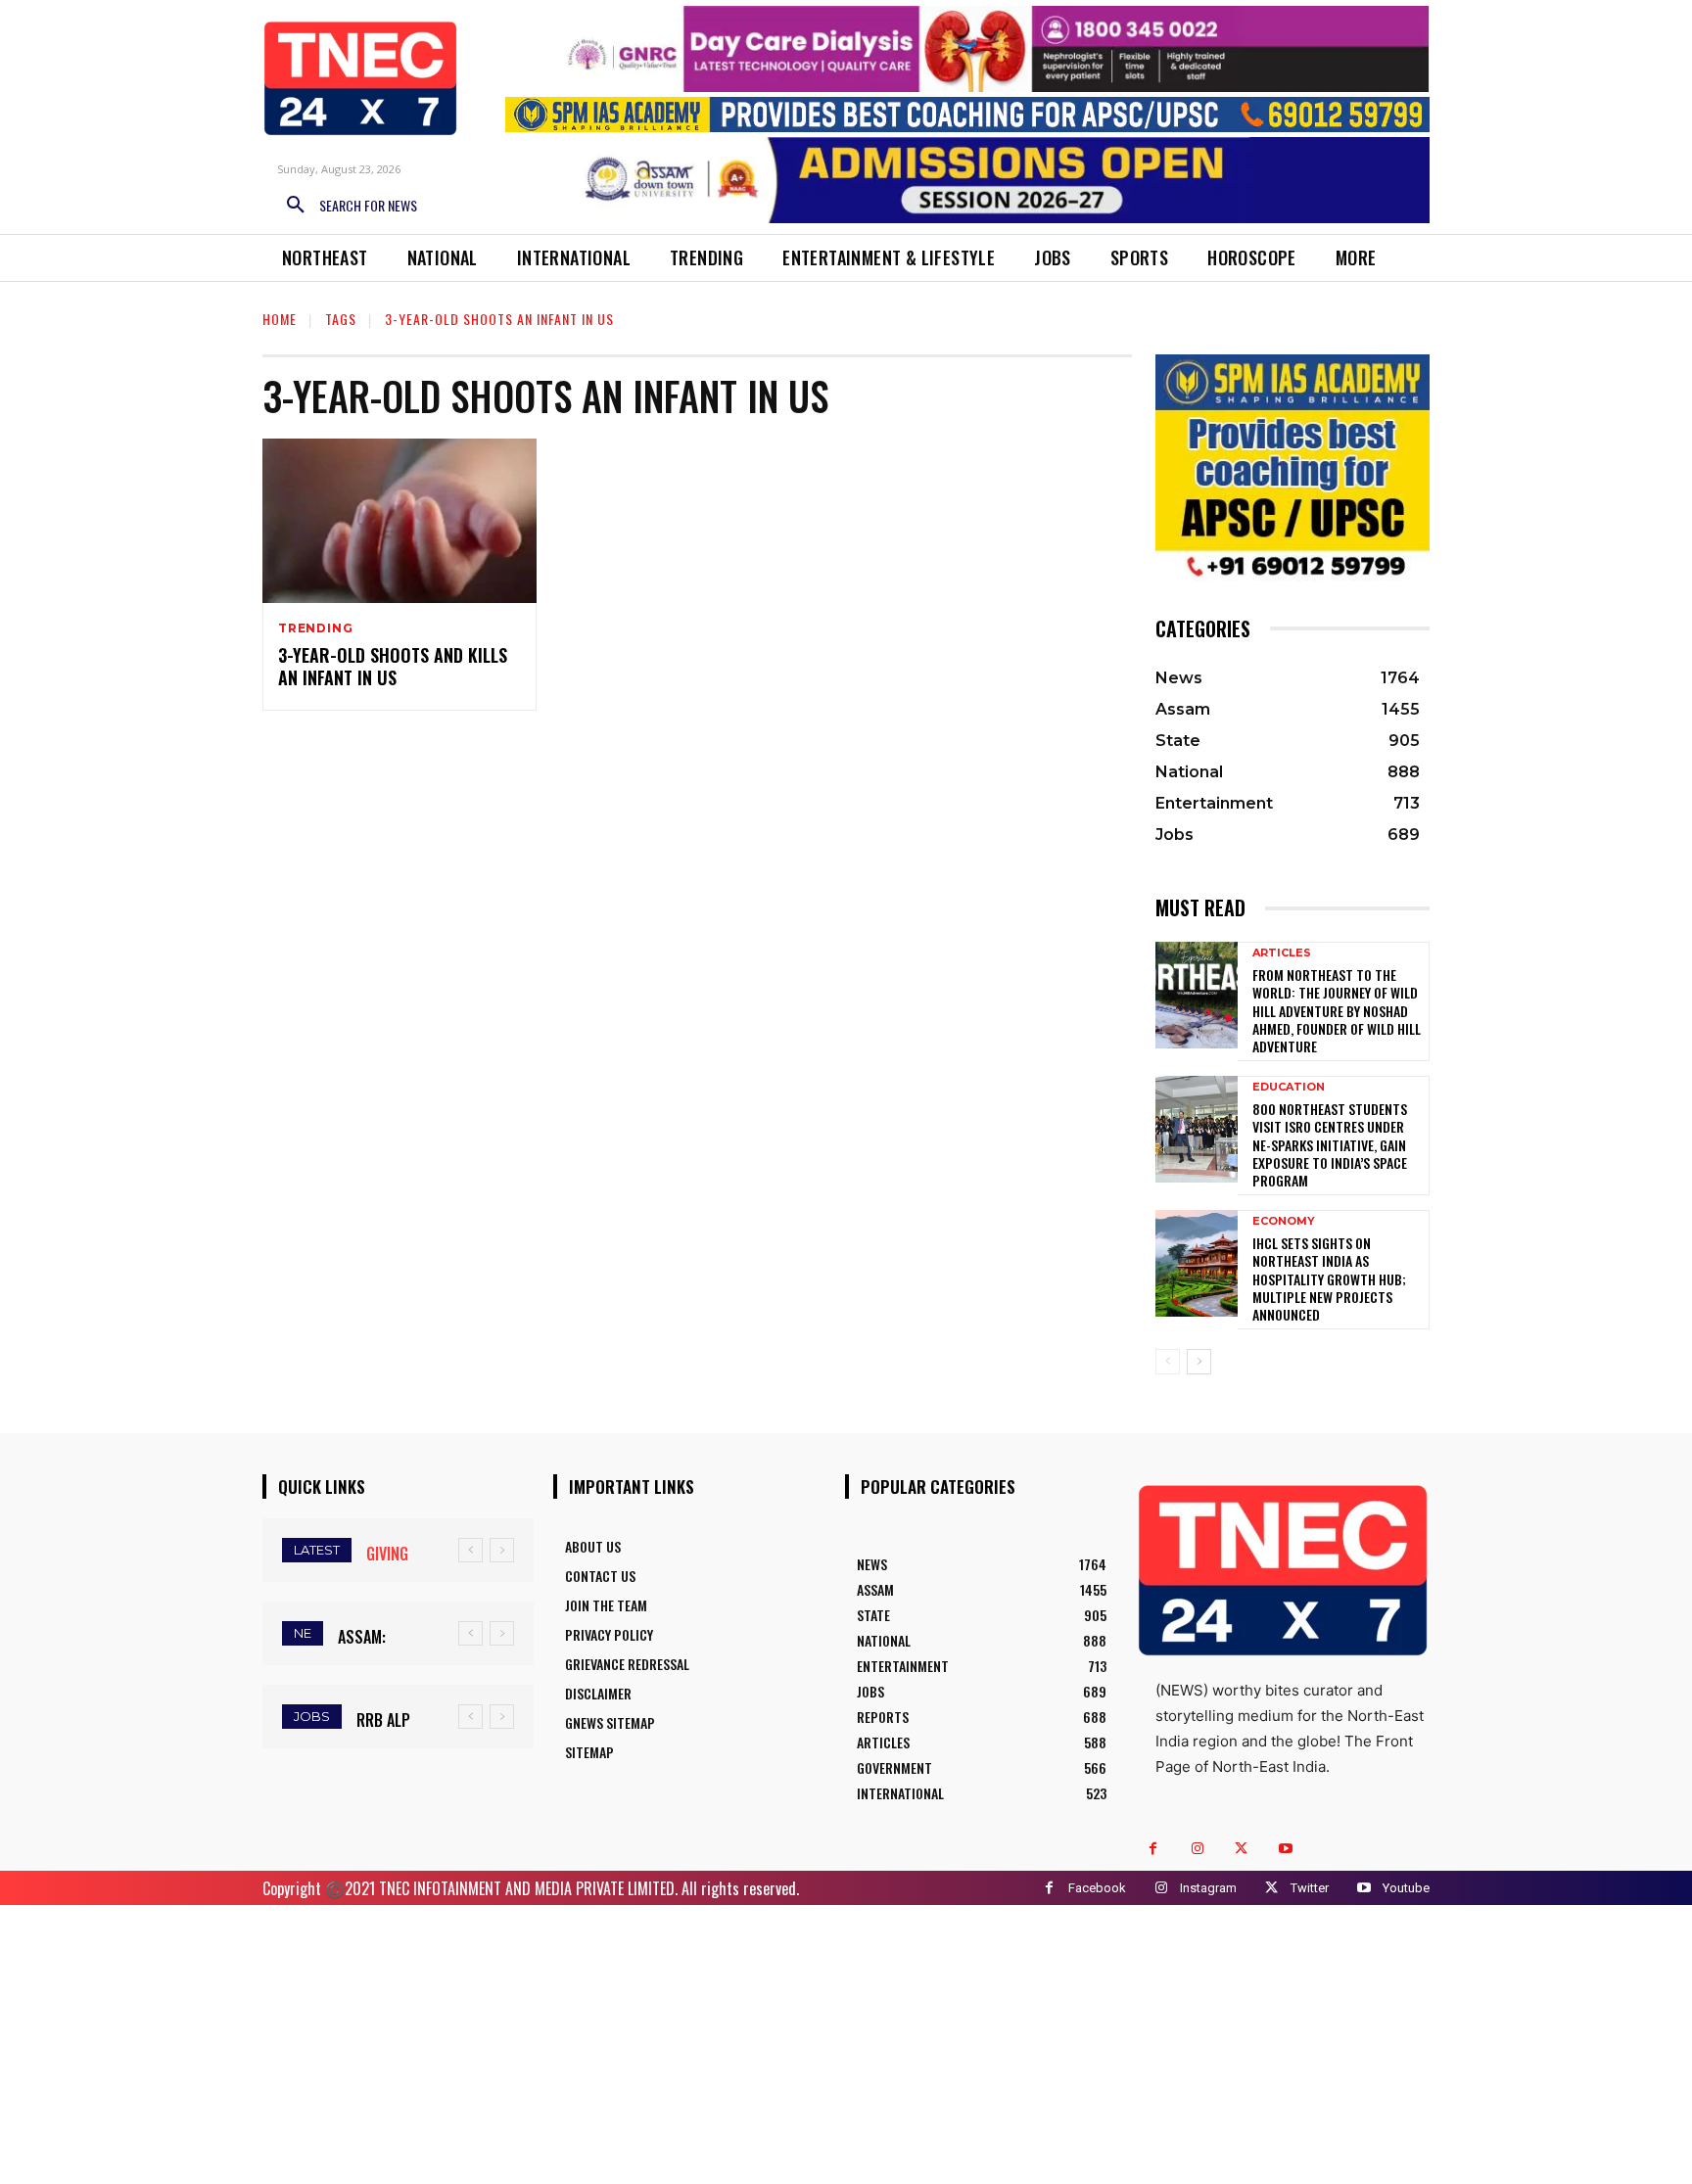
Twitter (1310, 1888)
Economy (1284, 1221)
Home (280, 319)
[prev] (470, 1550)
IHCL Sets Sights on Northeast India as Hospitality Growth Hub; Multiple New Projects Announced (1329, 1278)
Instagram (1208, 1888)
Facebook (1097, 1888)
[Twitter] (1241, 1849)
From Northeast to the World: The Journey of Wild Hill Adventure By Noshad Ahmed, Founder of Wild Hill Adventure (1337, 1010)
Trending (315, 628)
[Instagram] (1197, 1849)
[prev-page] (1168, 1362)
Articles (1282, 953)
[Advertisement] (846, 2042)
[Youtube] (1285, 1849)
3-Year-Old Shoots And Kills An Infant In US (393, 666)
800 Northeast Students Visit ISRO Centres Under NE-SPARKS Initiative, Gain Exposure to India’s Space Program (1330, 1144)
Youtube (1406, 1888)
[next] (502, 1550)
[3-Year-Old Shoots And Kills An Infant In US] (399, 521)
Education (1289, 1087)
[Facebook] (1153, 1849)
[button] (345, 206)
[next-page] (1199, 1362)
